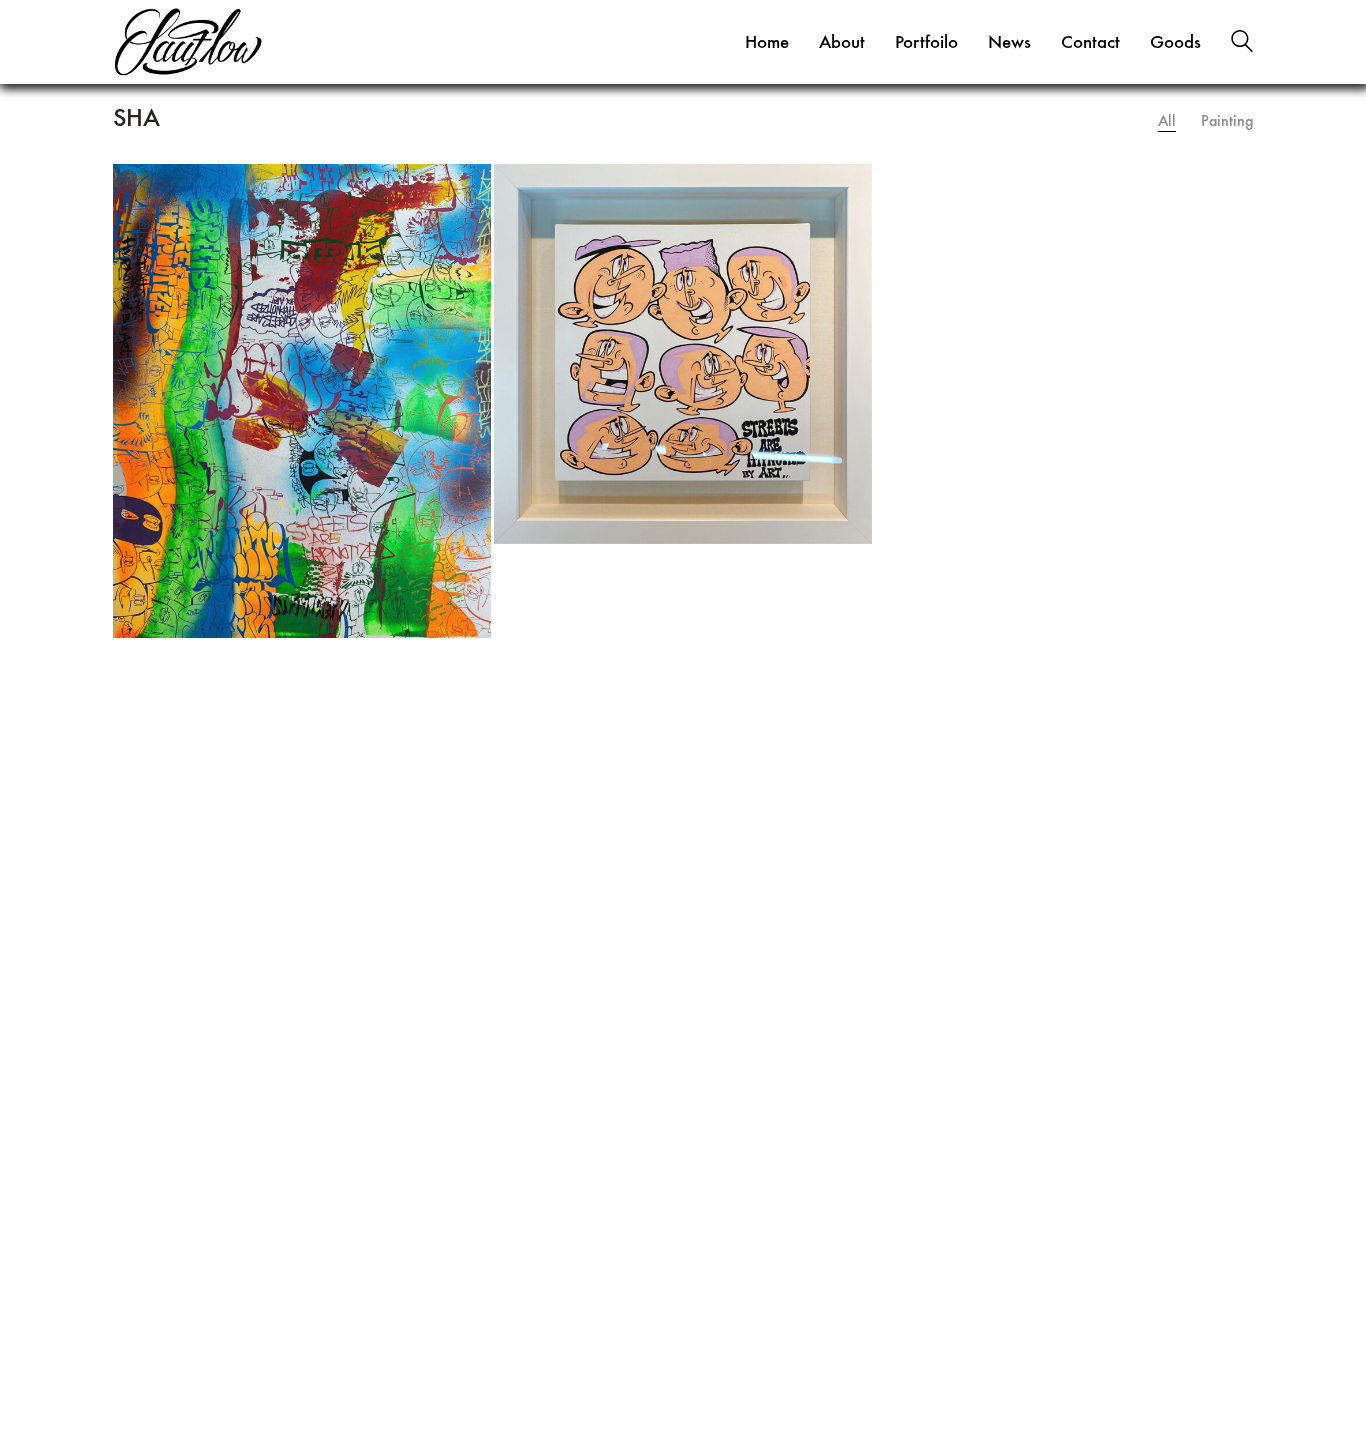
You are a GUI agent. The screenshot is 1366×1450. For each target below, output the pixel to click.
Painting (1227, 120)
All (1167, 120)
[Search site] (1242, 44)
